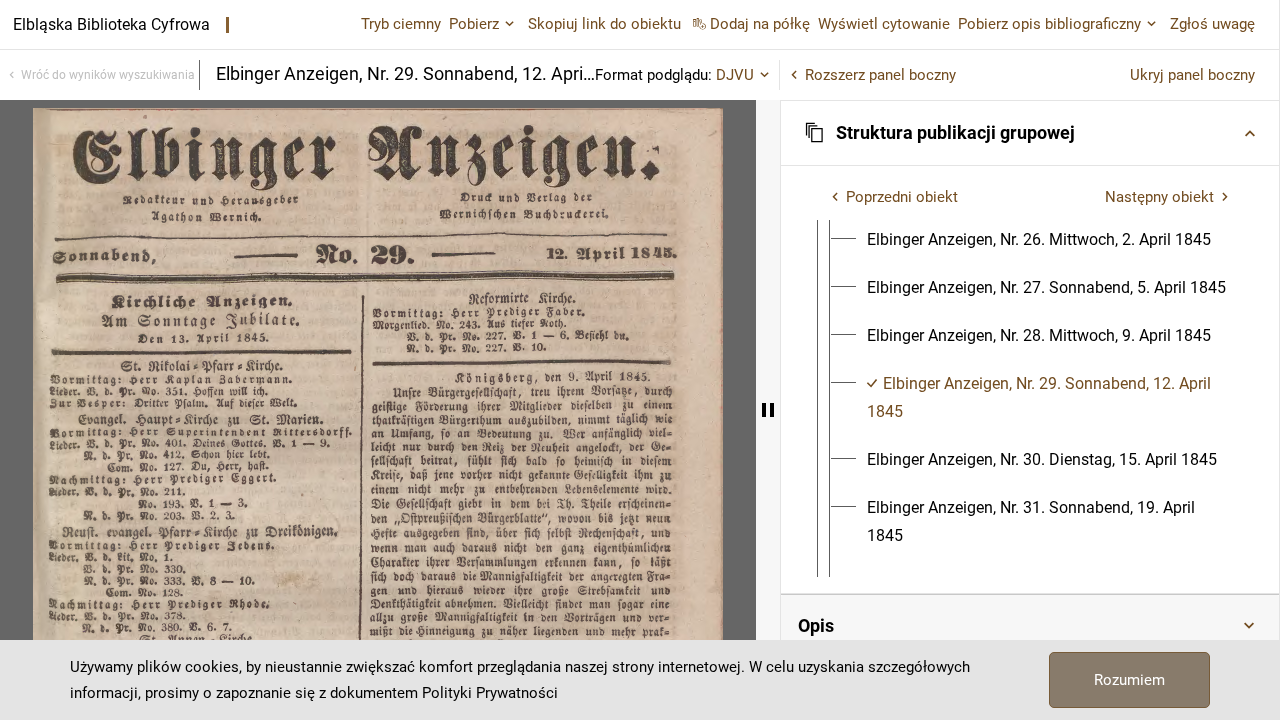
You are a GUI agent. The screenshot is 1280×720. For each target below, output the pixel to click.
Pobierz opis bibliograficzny (1049, 24)
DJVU (735, 75)
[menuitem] (1039, 240)
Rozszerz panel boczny (880, 75)
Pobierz (474, 24)
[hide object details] (768, 410)
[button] (1030, 133)
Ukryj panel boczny (1192, 75)
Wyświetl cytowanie (884, 24)
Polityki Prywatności (490, 693)
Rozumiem (1129, 680)
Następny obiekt (1159, 197)
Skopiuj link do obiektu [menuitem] (604, 24)
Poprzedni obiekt (902, 197)
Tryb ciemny (401, 24)
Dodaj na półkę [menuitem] (760, 24)
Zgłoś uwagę (1212, 24)
